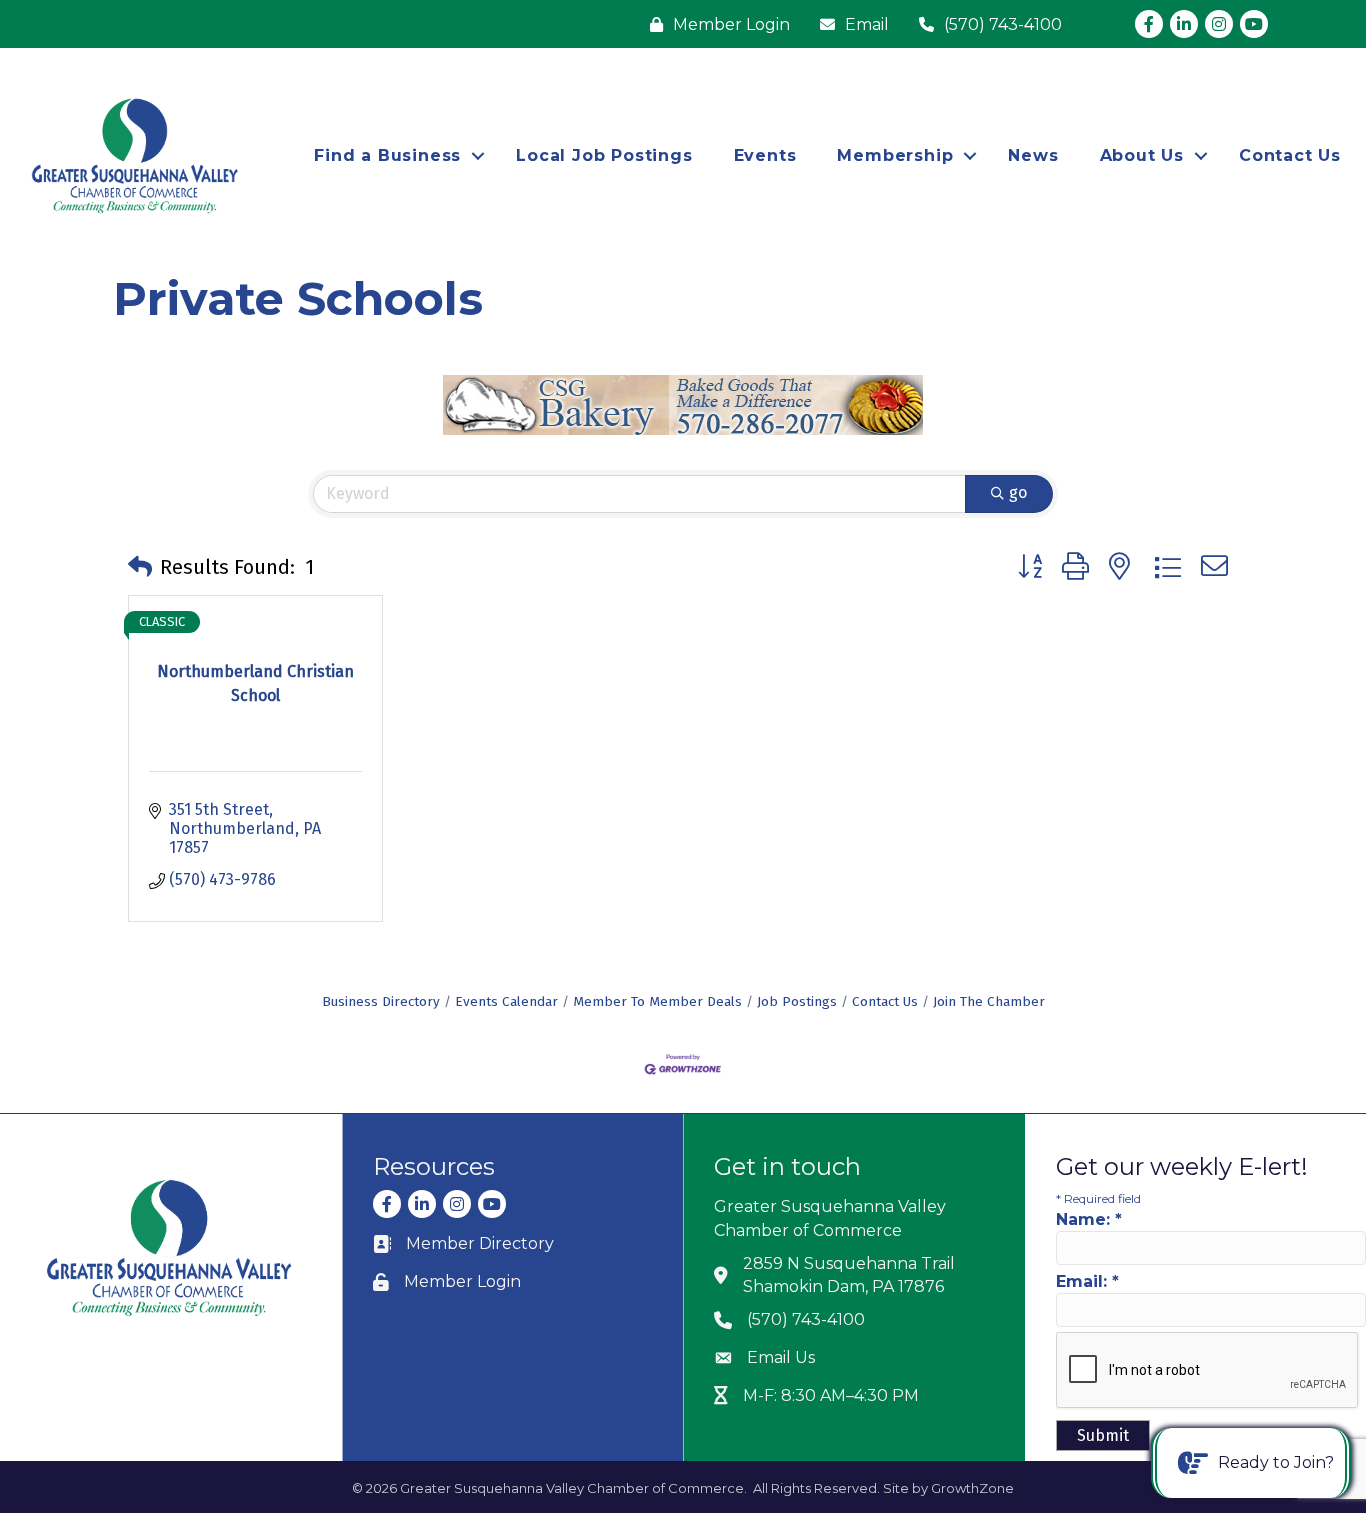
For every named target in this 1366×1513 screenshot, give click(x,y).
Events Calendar (506, 1001)
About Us (1142, 155)
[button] (140, 567)
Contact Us (1290, 155)
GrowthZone (972, 1488)
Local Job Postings (604, 155)
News (1033, 155)
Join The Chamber (989, 1001)
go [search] (1018, 492)
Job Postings (797, 1001)
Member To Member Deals (657, 1001)
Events (765, 155)
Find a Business (387, 155)
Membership (895, 155)
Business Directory (381, 1001)
